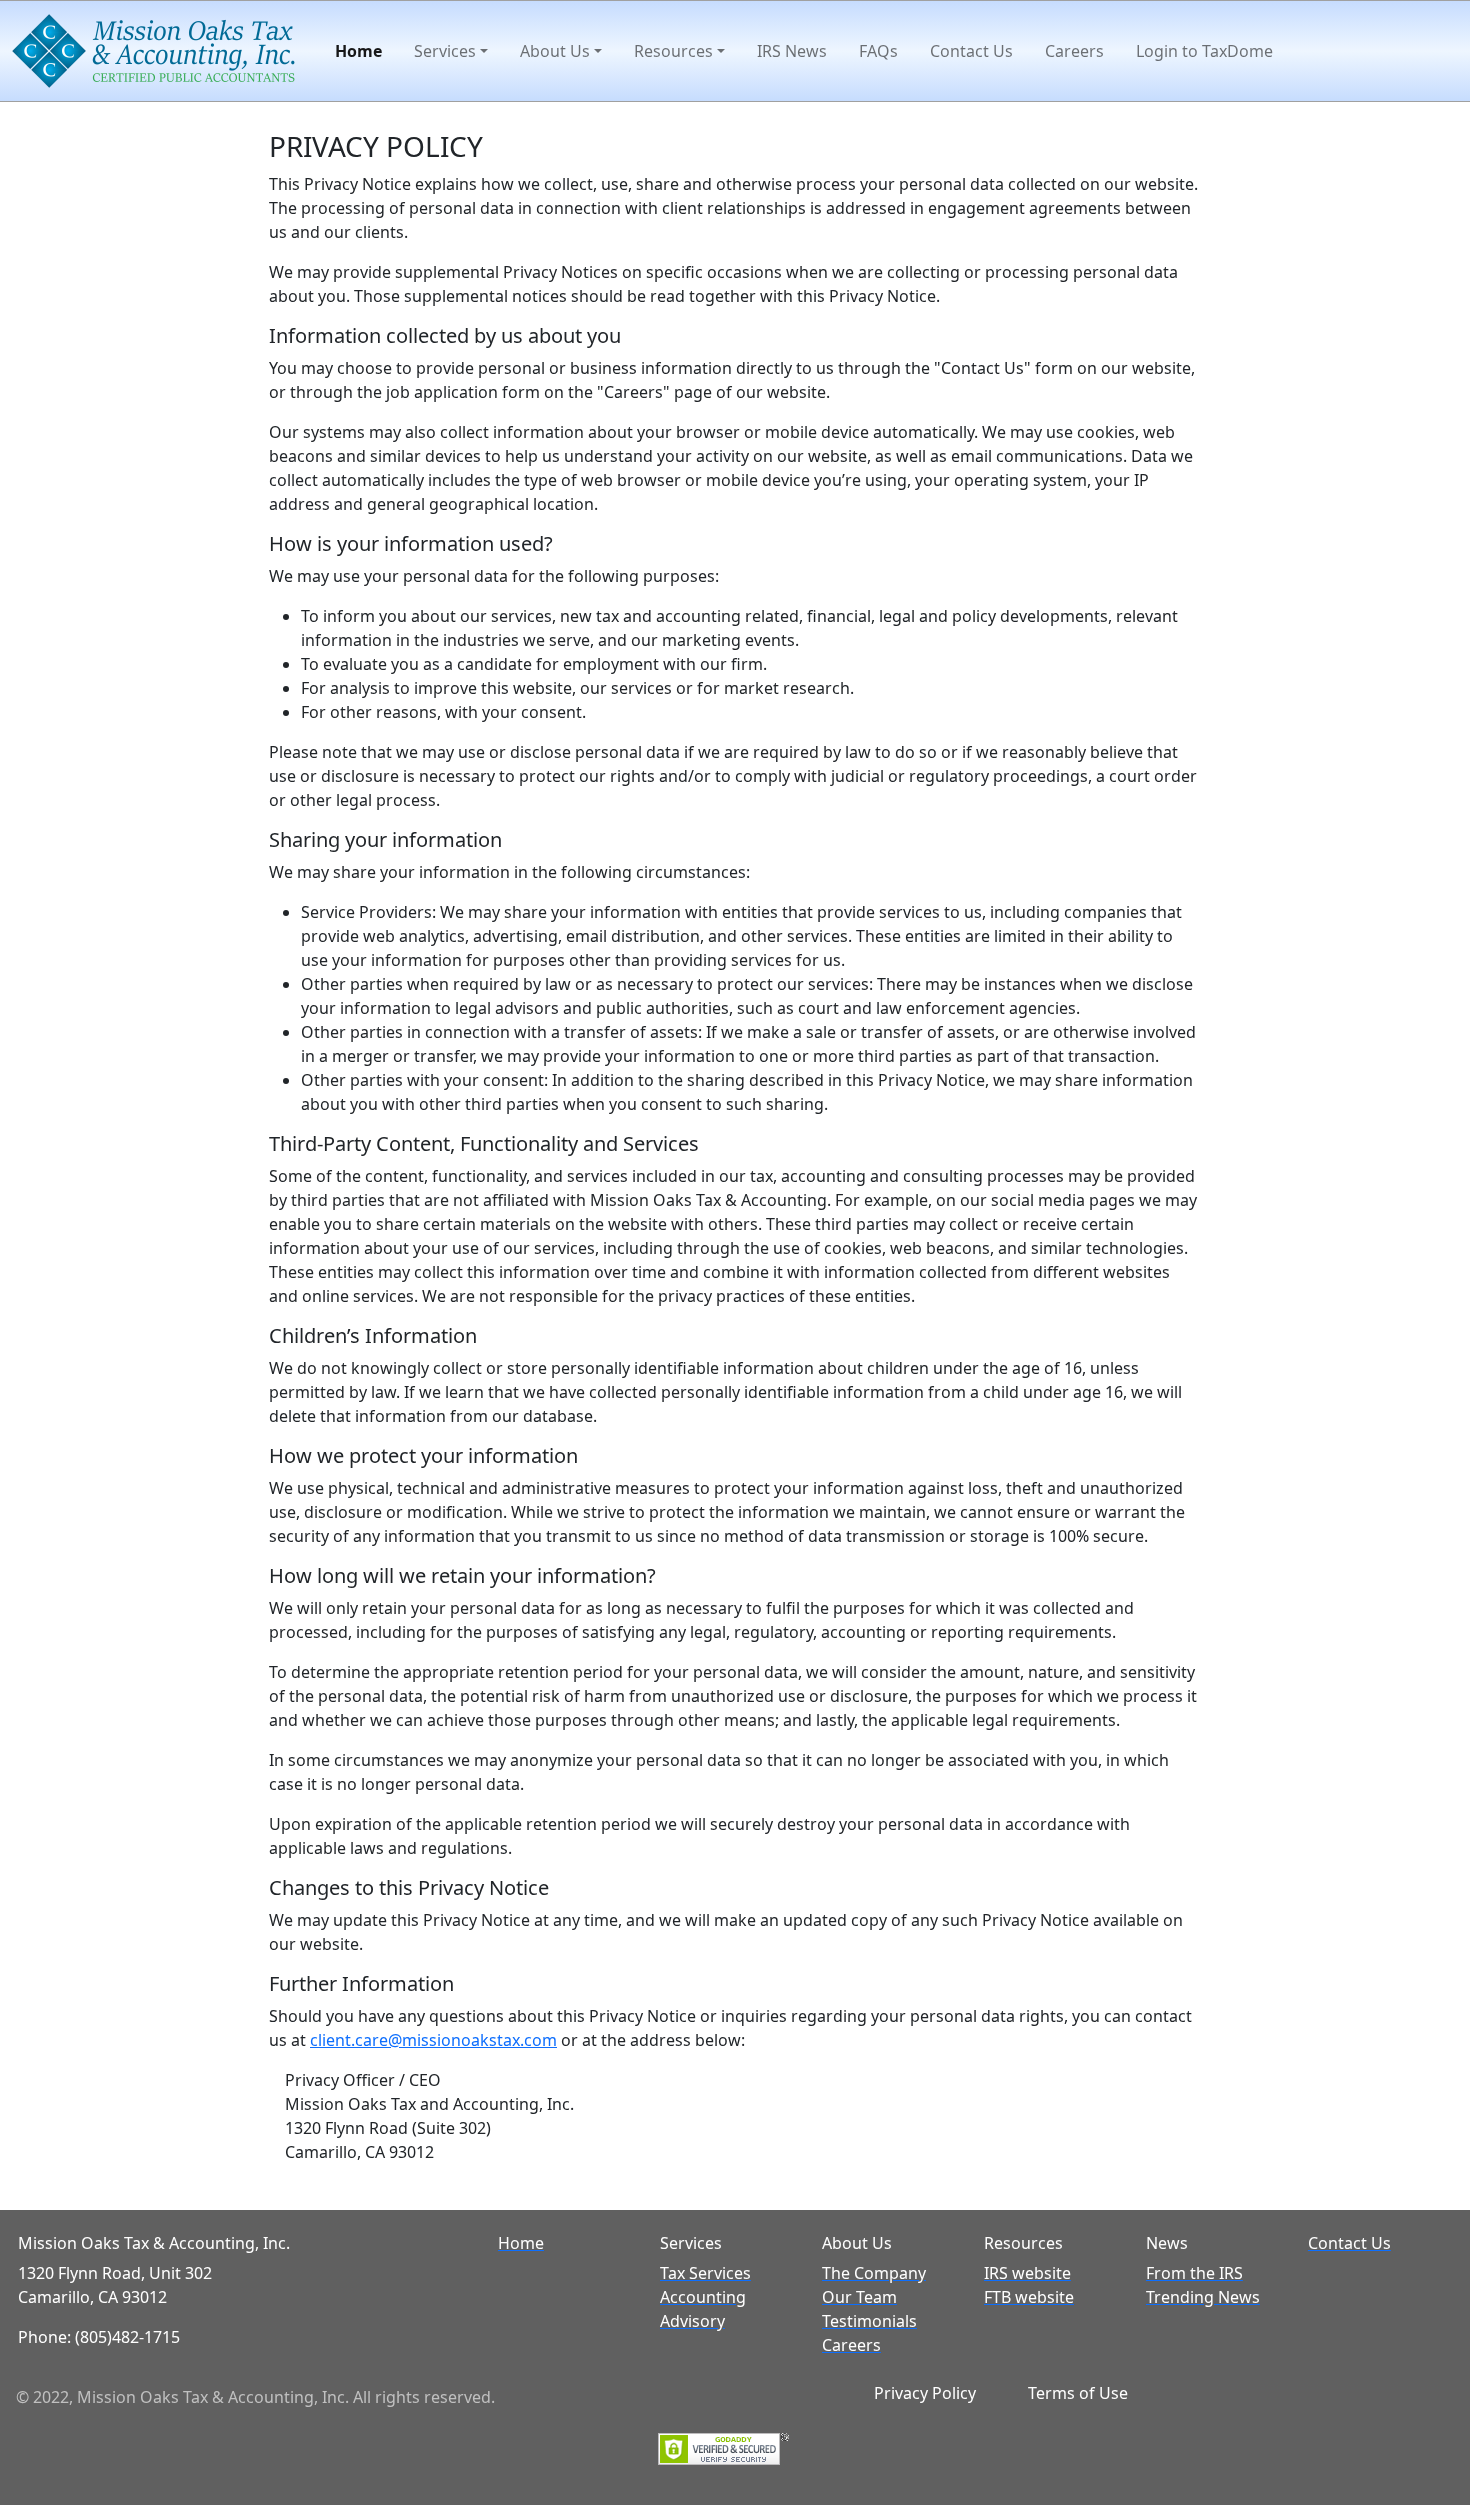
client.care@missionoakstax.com (433, 2040)
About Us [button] (555, 51)
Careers (1074, 51)
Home (358, 51)
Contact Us (971, 51)
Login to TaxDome (1204, 51)
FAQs (878, 51)
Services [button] (445, 51)
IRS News (792, 51)
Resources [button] (673, 51)
